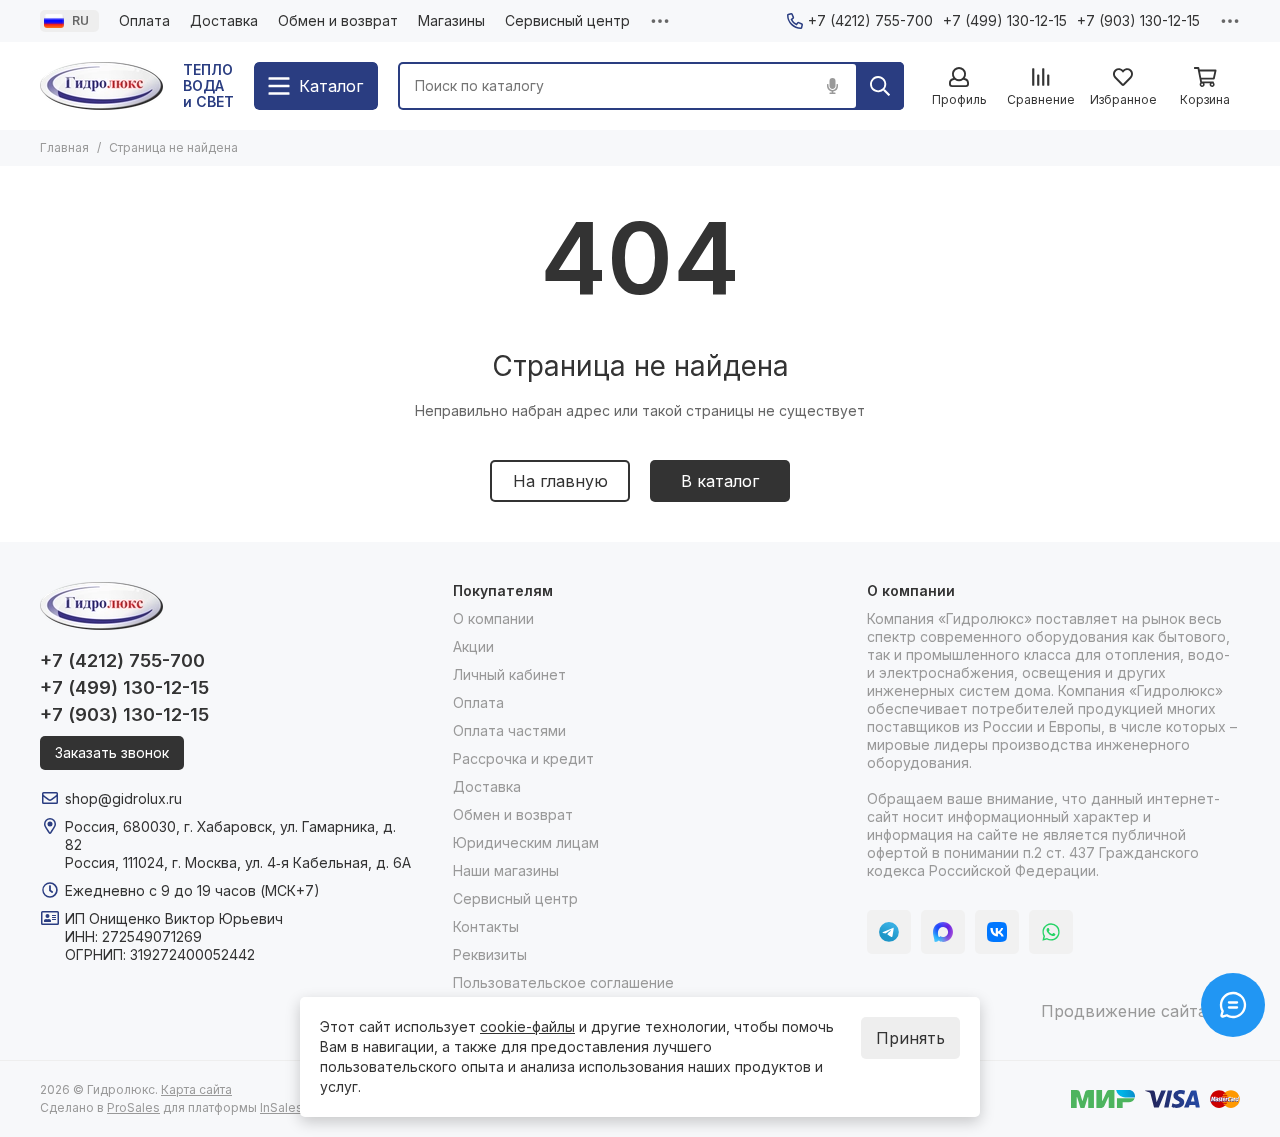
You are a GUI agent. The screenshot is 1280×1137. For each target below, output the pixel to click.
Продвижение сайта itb (1135, 1011)
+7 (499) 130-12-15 (1005, 20)
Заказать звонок (112, 752)
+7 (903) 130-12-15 (1138, 20)
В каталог (720, 481)
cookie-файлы (527, 1026)
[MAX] (943, 932)
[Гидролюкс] (101, 86)
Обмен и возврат (338, 20)
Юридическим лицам (526, 842)
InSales (281, 1107)
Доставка (224, 20)
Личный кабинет (509, 674)
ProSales (133, 1107)
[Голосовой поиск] (832, 86)
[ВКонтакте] (997, 932)
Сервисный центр (567, 20)
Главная (64, 147)
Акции (473, 646)
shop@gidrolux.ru (123, 798)
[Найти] (880, 86)
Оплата (144, 20)
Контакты (486, 926)
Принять (910, 1038)
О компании (493, 618)
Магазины (451, 20)
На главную (560, 481)
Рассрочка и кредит (523, 758)
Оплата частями (509, 730)
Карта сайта (196, 1089)
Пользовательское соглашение (563, 982)
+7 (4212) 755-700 (870, 20)
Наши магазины (506, 870)
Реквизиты (490, 954)
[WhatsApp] (1051, 932)
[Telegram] (889, 932)
